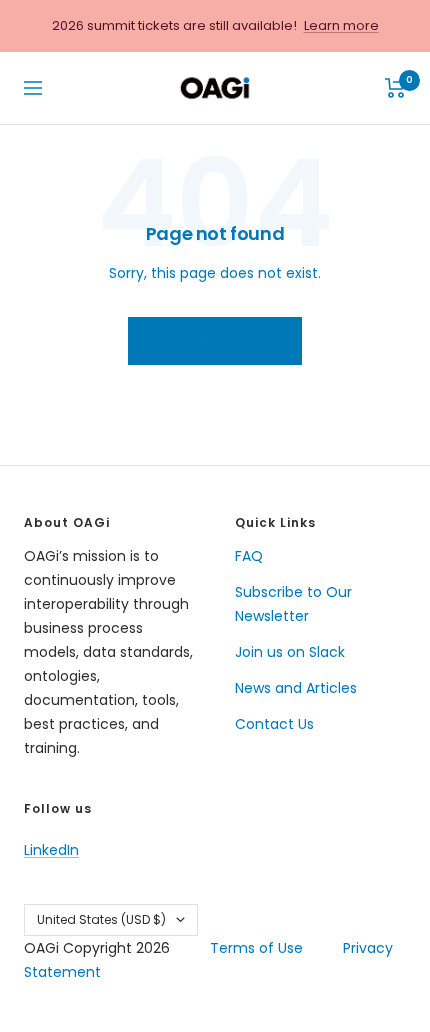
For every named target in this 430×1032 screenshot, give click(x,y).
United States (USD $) (101, 919)
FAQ (249, 556)
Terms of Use (256, 948)
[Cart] (395, 88)
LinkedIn (51, 850)
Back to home (215, 340)
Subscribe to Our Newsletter (293, 604)
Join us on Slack (290, 652)
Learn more (341, 25)
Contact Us (274, 724)
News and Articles (296, 688)
